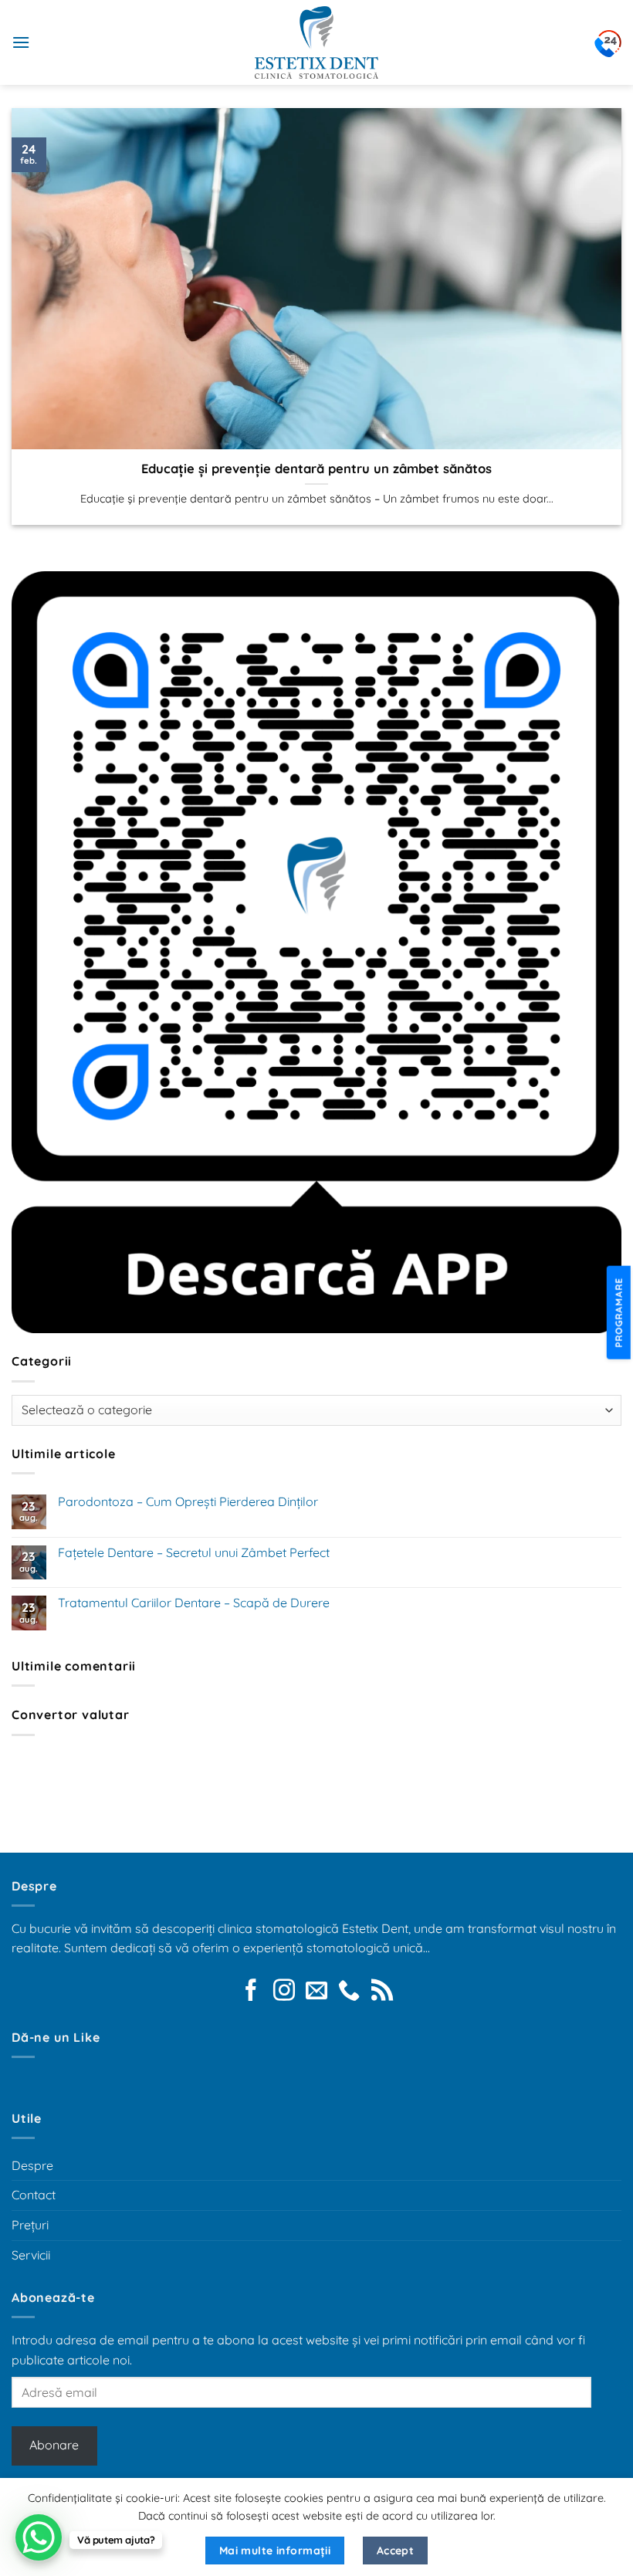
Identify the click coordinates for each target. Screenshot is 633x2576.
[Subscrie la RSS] (382, 1992)
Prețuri (30, 2225)
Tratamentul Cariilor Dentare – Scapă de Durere (194, 1603)
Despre (32, 2165)
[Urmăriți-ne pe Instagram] (284, 1992)
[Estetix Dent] (316, 42)
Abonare (54, 2445)
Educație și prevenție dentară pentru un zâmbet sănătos (316, 468)
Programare (619, 1312)
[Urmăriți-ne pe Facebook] (251, 1992)
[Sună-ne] (349, 1992)
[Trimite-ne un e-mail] (316, 1992)
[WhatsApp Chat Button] (39, 2537)
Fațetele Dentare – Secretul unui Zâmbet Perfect (194, 1553)
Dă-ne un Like (56, 2037)
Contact (34, 2195)
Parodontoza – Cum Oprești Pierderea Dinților (188, 1502)
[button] (21, 42)
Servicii (31, 2255)
